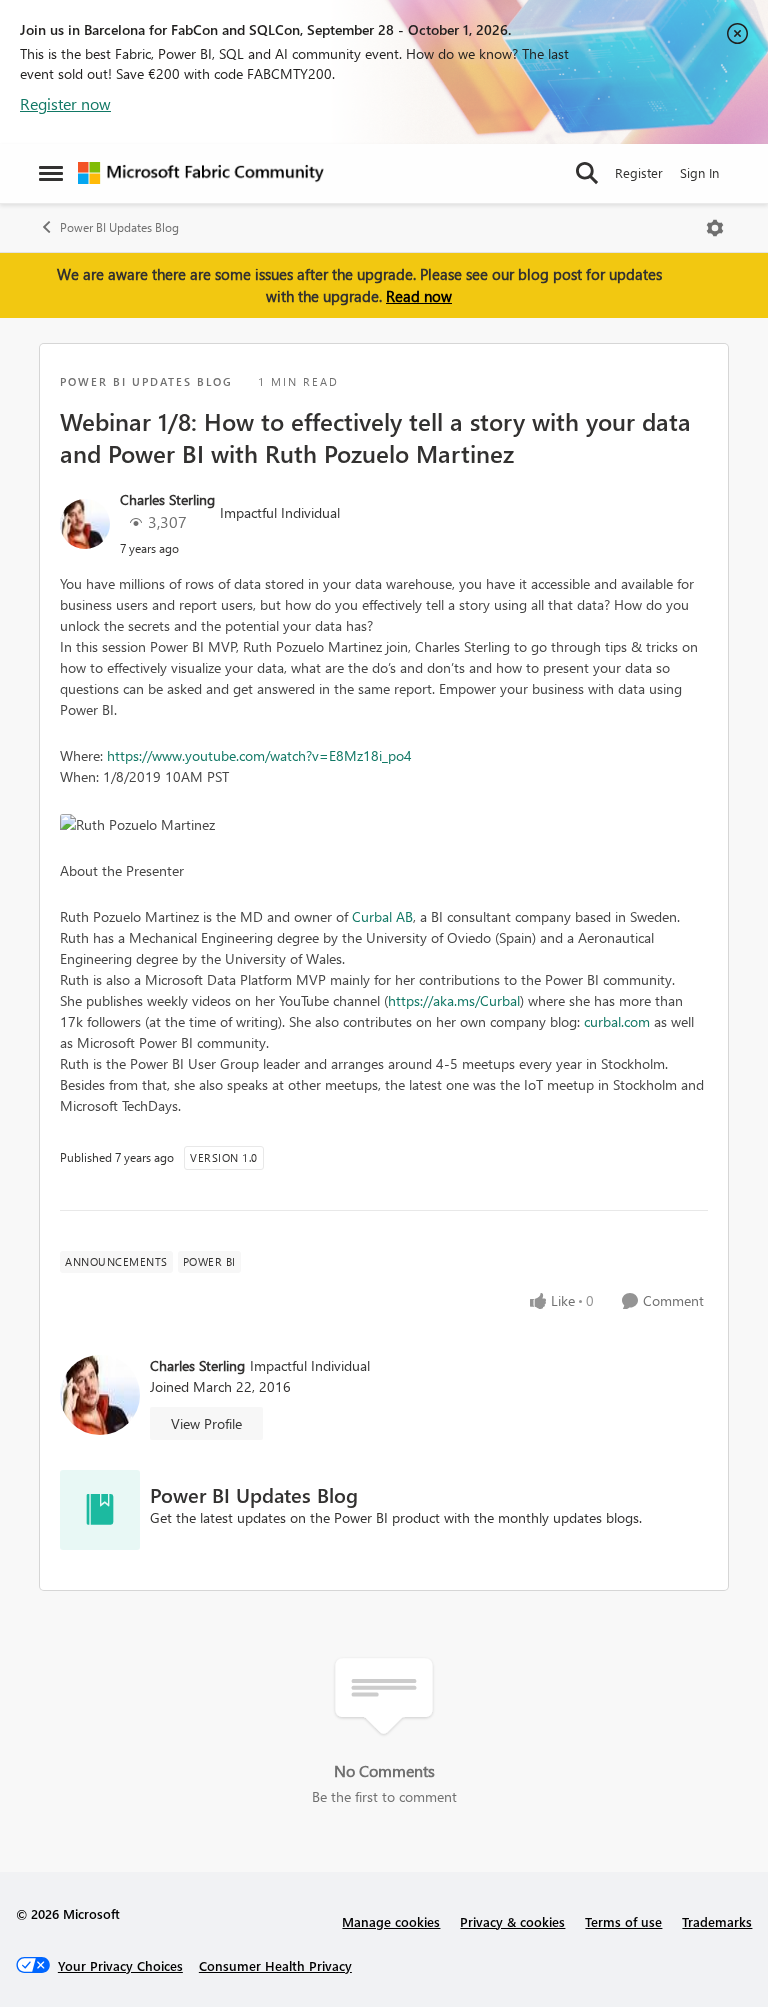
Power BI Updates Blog (119, 227)
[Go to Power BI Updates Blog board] (100, 1510)
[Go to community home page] (201, 173)
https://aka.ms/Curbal (454, 1000)
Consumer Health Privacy (275, 1965)
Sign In (699, 172)
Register (639, 172)
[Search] (587, 173)
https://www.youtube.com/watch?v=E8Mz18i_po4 (259, 755)
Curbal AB (382, 916)
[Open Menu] (715, 228)
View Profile (206, 1423)
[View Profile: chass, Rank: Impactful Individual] (85, 524)
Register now (65, 103)
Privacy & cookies (512, 1921)
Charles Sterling (167, 499)
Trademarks (717, 1921)
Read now (419, 296)
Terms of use (623, 1921)
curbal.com (617, 1021)
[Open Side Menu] (51, 173)
